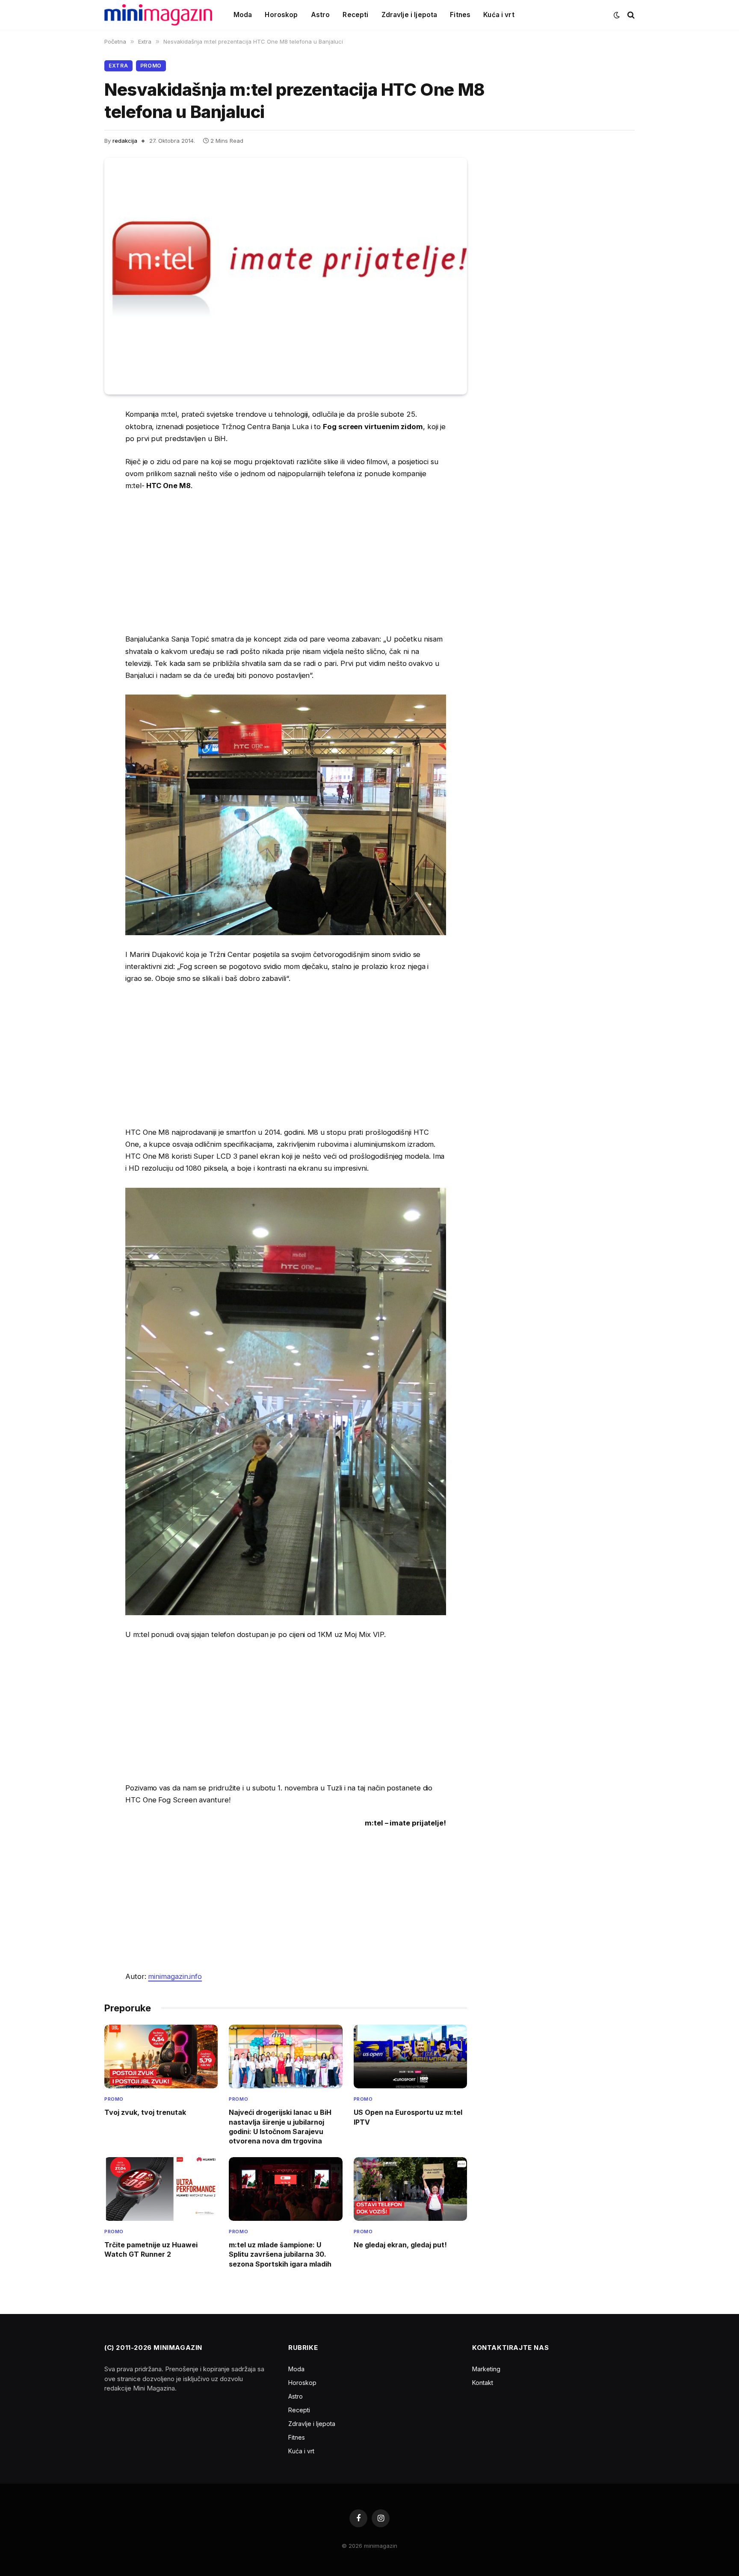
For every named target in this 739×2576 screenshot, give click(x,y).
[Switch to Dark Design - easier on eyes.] (617, 15)
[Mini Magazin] (158, 15)
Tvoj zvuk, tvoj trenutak (145, 2112)
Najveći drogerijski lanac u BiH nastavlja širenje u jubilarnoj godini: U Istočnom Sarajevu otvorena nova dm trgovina (280, 2127)
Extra (118, 66)
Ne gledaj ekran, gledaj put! (400, 2245)
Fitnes (460, 15)
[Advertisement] (286, 562)
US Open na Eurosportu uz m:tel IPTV (408, 2117)
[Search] (630, 15)
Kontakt (483, 2383)
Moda (243, 15)
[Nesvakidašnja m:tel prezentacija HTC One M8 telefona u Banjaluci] (286, 276)
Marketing (486, 2369)
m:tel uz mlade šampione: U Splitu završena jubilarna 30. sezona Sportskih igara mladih (280, 2254)
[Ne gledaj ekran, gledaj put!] (410, 2189)
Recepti (355, 15)
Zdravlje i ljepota (409, 15)
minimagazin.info (175, 1976)
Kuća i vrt (499, 15)
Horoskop (281, 15)
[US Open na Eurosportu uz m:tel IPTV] (410, 2056)
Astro (321, 15)
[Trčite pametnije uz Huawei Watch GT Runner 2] (161, 2189)
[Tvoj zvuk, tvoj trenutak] (161, 2056)
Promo (151, 66)
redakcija (125, 141)
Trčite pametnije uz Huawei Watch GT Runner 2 (151, 2249)
